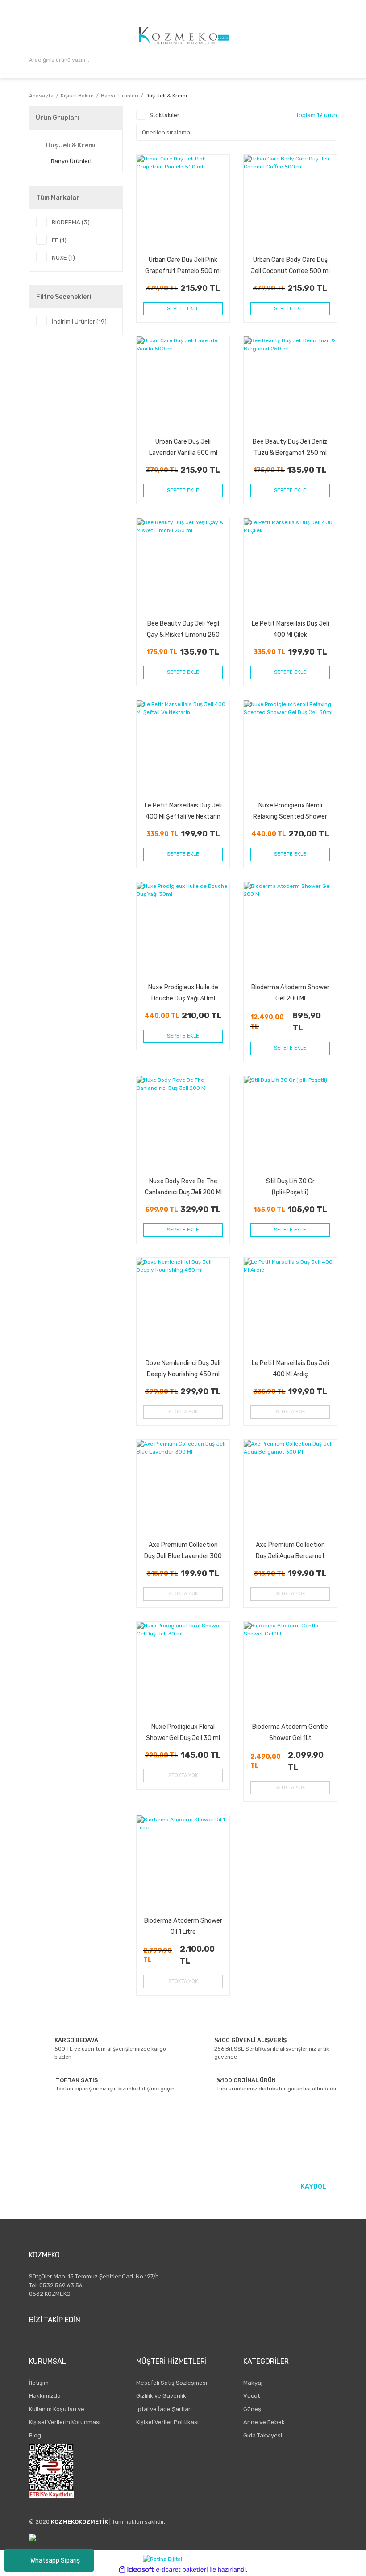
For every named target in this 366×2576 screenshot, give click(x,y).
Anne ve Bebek (264, 2422)
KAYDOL (314, 2187)
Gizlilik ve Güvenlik (161, 2396)
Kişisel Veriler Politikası (167, 2422)
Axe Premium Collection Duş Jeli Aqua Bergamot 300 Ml (290, 1550)
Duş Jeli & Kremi (166, 96)
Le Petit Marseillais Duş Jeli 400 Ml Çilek (290, 629)
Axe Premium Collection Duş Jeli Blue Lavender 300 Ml (183, 1550)
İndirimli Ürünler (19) (79, 321)
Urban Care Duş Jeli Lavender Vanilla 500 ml (183, 447)
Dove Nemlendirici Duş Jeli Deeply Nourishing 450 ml (183, 1368)
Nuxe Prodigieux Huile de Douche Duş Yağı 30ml (183, 993)
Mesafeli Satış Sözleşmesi (172, 2383)
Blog (35, 2435)
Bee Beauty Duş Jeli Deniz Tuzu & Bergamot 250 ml (290, 447)
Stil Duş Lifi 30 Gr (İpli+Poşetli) (290, 1187)
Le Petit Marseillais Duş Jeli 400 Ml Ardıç (290, 1368)
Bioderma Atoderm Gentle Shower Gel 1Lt (290, 1732)
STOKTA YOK (183, 1412)
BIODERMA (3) (71, 222)
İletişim (39, 2383)
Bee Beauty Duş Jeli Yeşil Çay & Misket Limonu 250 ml (183, 629)
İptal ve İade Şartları (164, 2409)
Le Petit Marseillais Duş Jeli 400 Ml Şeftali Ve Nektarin (183, 811)
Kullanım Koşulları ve (57, 2409)
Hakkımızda (45, 2396)
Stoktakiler (164, 115)
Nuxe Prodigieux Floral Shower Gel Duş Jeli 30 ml (183, 1732)
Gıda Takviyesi (263, 2435)
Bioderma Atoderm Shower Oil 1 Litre (183, 1926)
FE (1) (59, 240)
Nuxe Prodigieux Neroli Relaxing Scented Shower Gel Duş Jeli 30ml (290, 811)
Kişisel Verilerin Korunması (65, 2422)
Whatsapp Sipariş (55, 2561)
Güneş (252, 2409)
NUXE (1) (63, 258)
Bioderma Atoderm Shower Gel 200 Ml (290, 993)
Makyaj (253, 2383)
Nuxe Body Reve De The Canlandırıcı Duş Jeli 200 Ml (183, 1187)
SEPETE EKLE (183, 309)
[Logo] (184, 36)
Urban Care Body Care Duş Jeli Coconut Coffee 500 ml (290, 265)
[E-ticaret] (182, 2570)
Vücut (252, 2396)
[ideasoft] (136, 2570)
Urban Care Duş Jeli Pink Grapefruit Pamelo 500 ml (183, 265)
